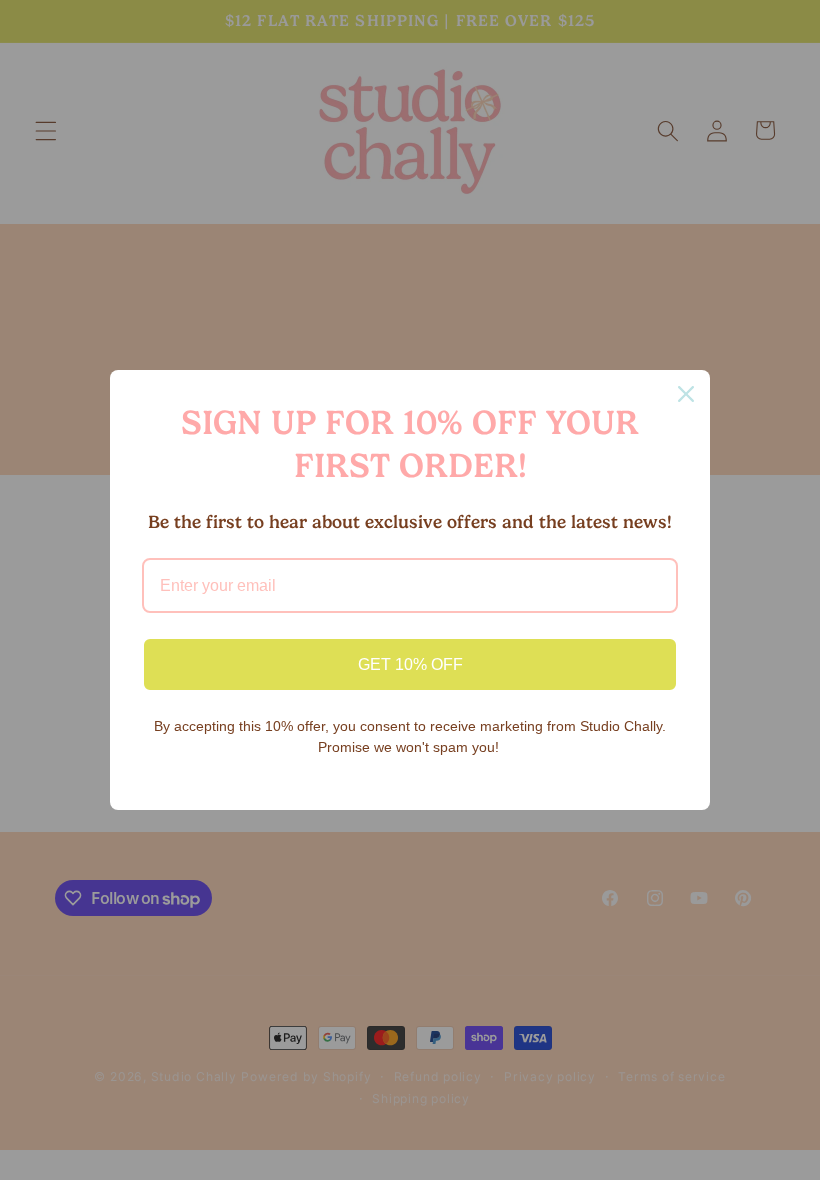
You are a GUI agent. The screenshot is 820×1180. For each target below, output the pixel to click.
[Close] (686, 394)
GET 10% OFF (410, 664)
